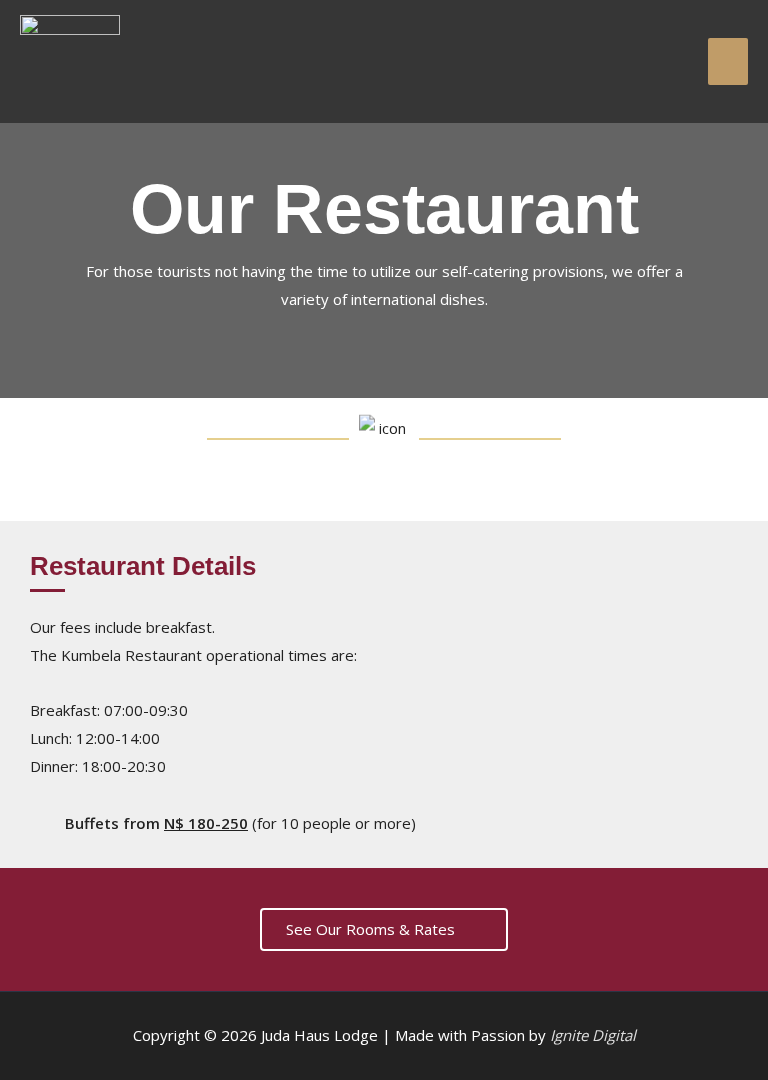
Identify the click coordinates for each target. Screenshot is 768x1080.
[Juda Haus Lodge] (70, 61)
